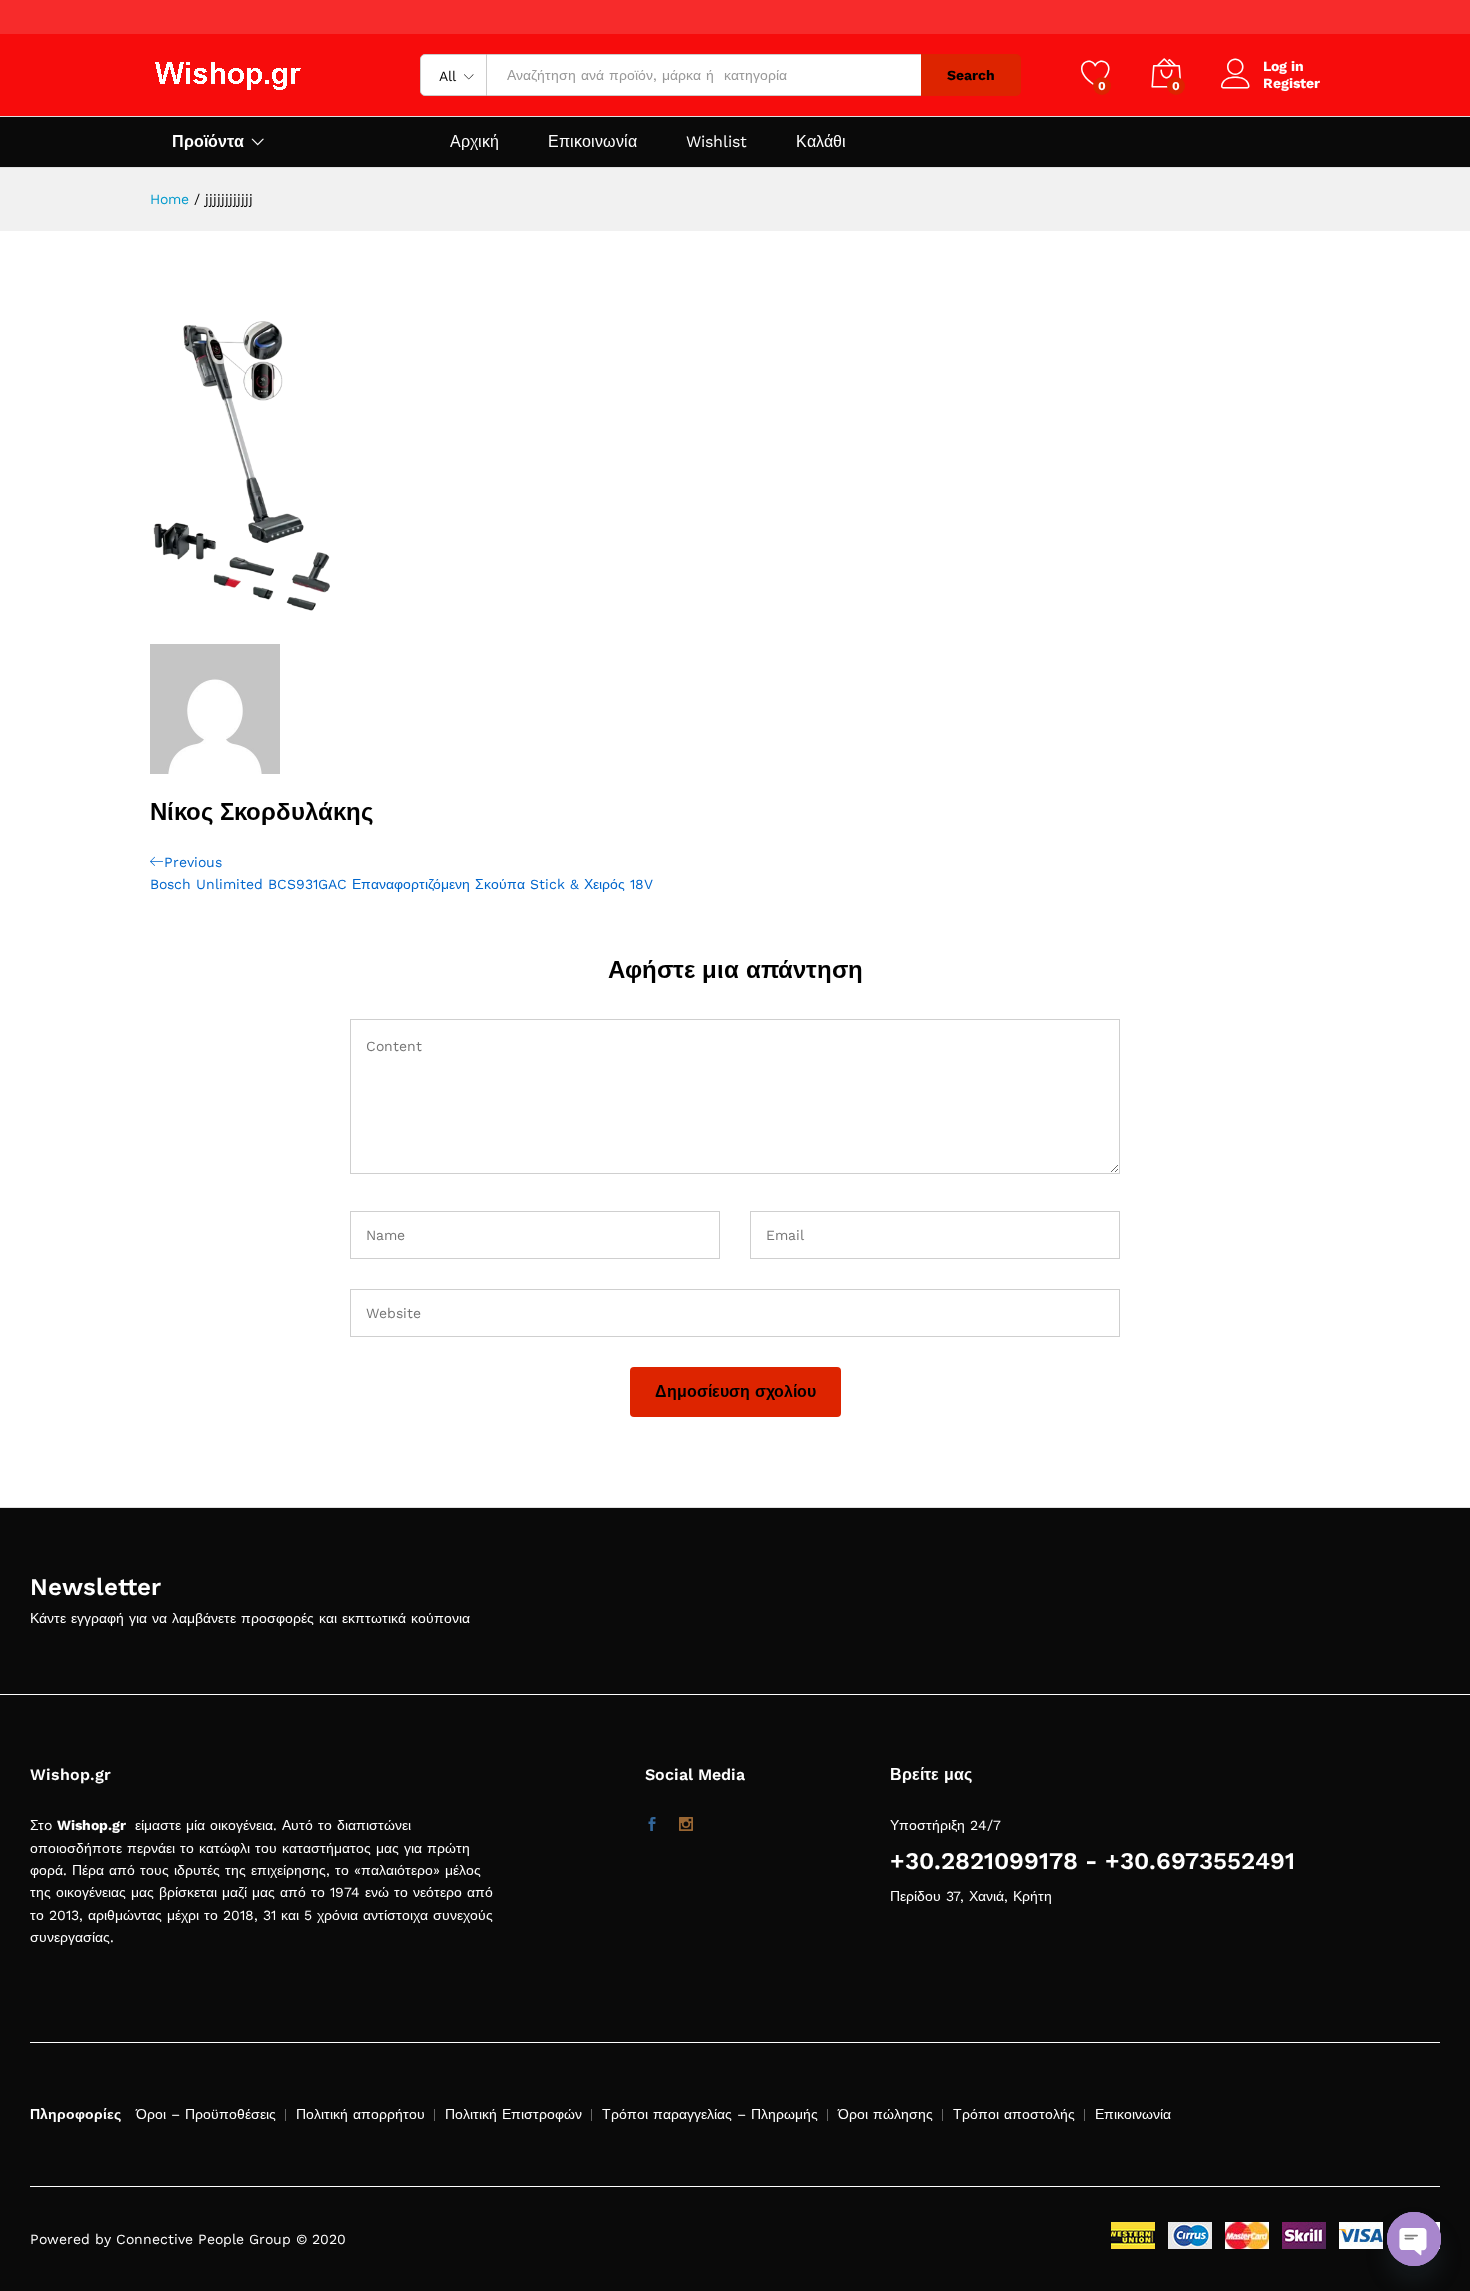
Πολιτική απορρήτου (360, 2114)
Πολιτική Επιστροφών (513, 2114)
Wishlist (716, 142)
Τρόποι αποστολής (1014, 2114)
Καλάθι (821, 142)
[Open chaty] (1414, 2239)
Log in (1283, 66)
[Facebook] (652, 1825)
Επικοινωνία (592, 142)
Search (971, 75)
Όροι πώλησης (885, 2114)
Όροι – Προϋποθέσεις (206, 2114)
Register (1291, 83)
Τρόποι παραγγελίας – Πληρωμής (710, 2114)
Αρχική (474, 142)
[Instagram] (686, 1825)
